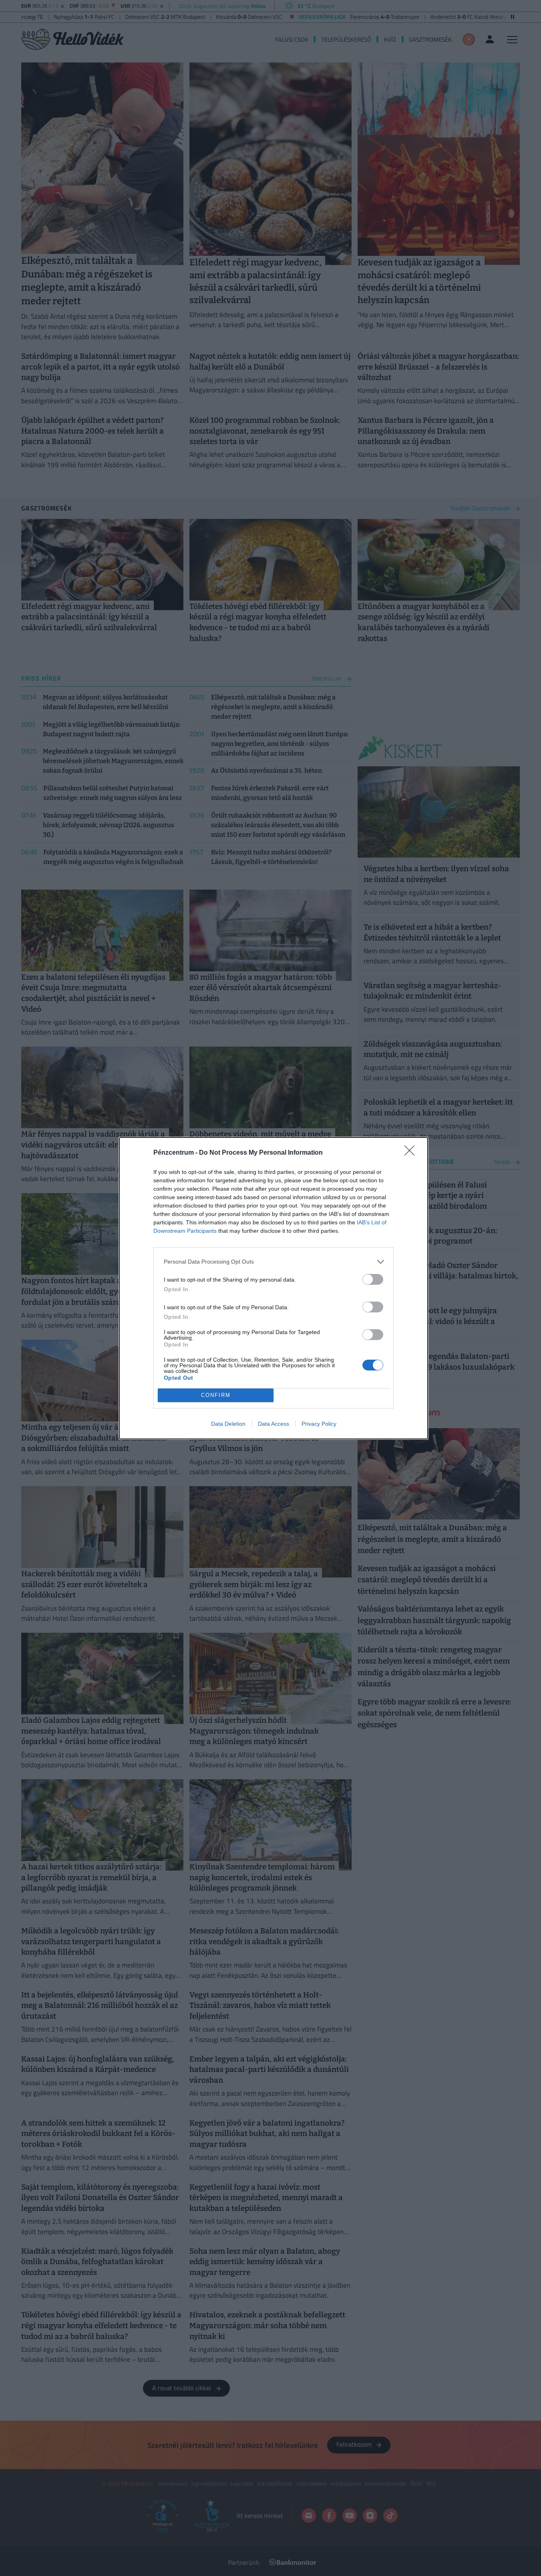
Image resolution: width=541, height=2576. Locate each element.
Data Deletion (228, 1424)
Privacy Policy (319, 1424)
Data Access (274, 1424)
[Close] (412, 1153)
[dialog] (274, 1288)
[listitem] (274, 1262)
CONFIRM (216, 1395)
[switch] (373, 1279)
